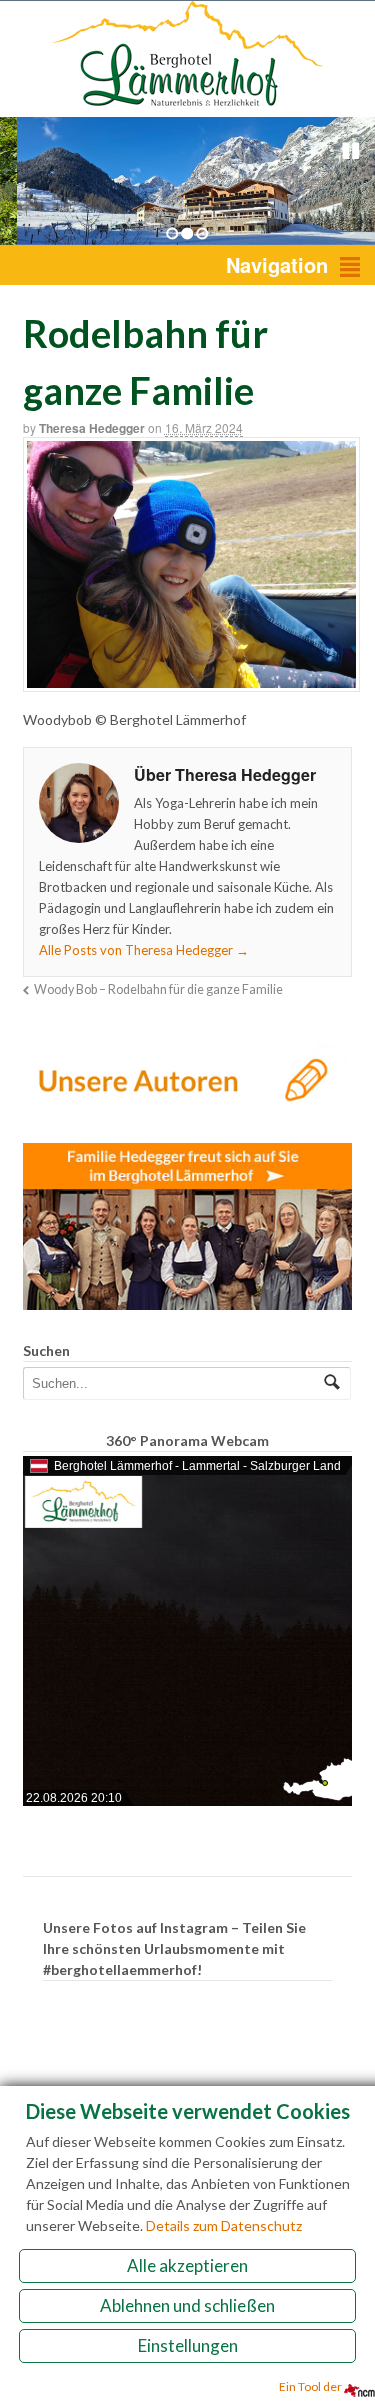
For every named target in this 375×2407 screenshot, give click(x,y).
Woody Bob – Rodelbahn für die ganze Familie (158, 989)
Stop (351, 151)
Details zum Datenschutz (224, 2225)
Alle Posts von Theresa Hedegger (144, 950)
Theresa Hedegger (92, 428)
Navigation (277, 264)
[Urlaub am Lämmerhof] (188, 106)
